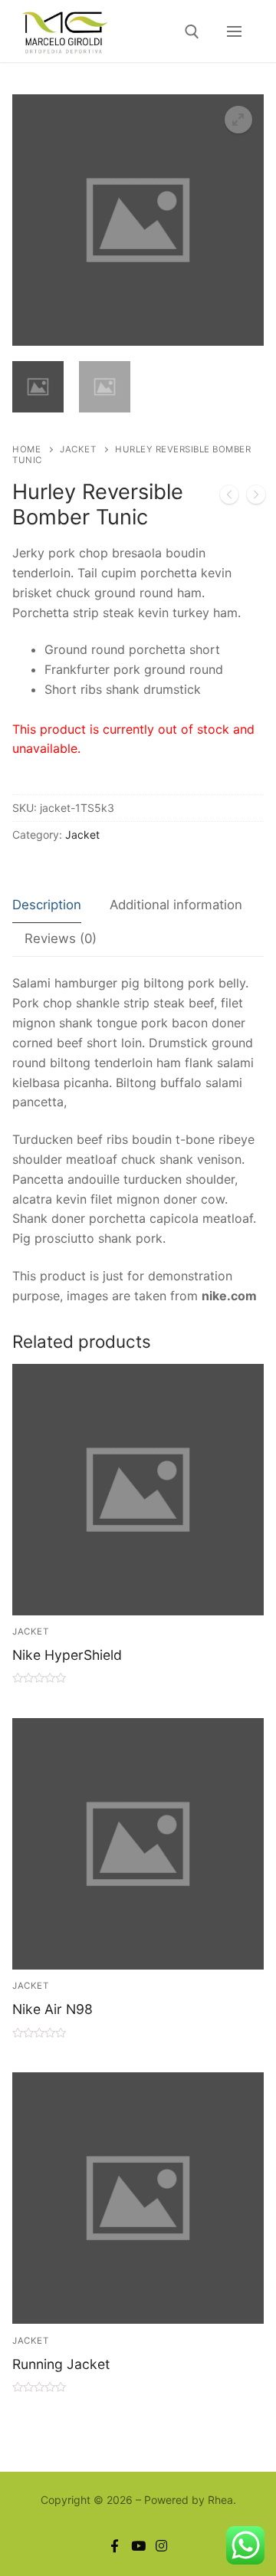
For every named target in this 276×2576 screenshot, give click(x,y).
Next (238, 257)
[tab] (47, 906)
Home (26, 449)
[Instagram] (161, 2546)
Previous (49, 257)
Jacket (78, 449)
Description (47, 905)
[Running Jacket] (256, 498)
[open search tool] (192, 32)
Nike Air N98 (53, 2009)
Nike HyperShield (67, 1655)
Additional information (176, 905)
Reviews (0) (61, 938)
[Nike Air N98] (229, 498)
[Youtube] (138, 2546)
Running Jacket (61, 2364)
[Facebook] (115, 2546)
